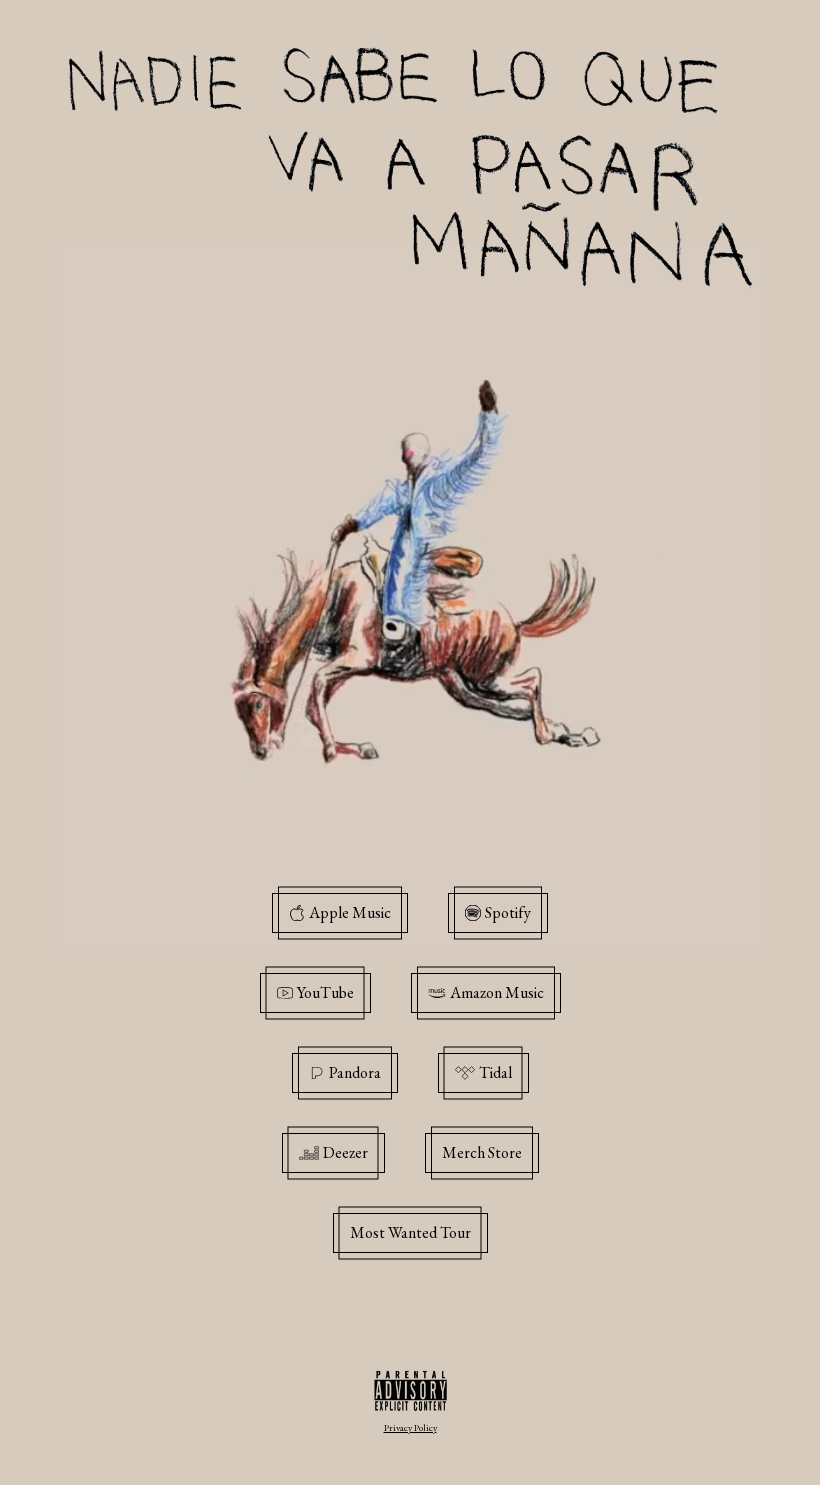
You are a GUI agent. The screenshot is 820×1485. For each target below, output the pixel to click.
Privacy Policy (410, 1427)
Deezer (345, 1152)
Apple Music (350, 912)
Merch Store (482, 1152)
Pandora (355, 1072)
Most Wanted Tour (410, 1232)
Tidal (495, 1072)
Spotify (508, 912)
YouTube (325, 992)
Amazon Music (497, 992)
